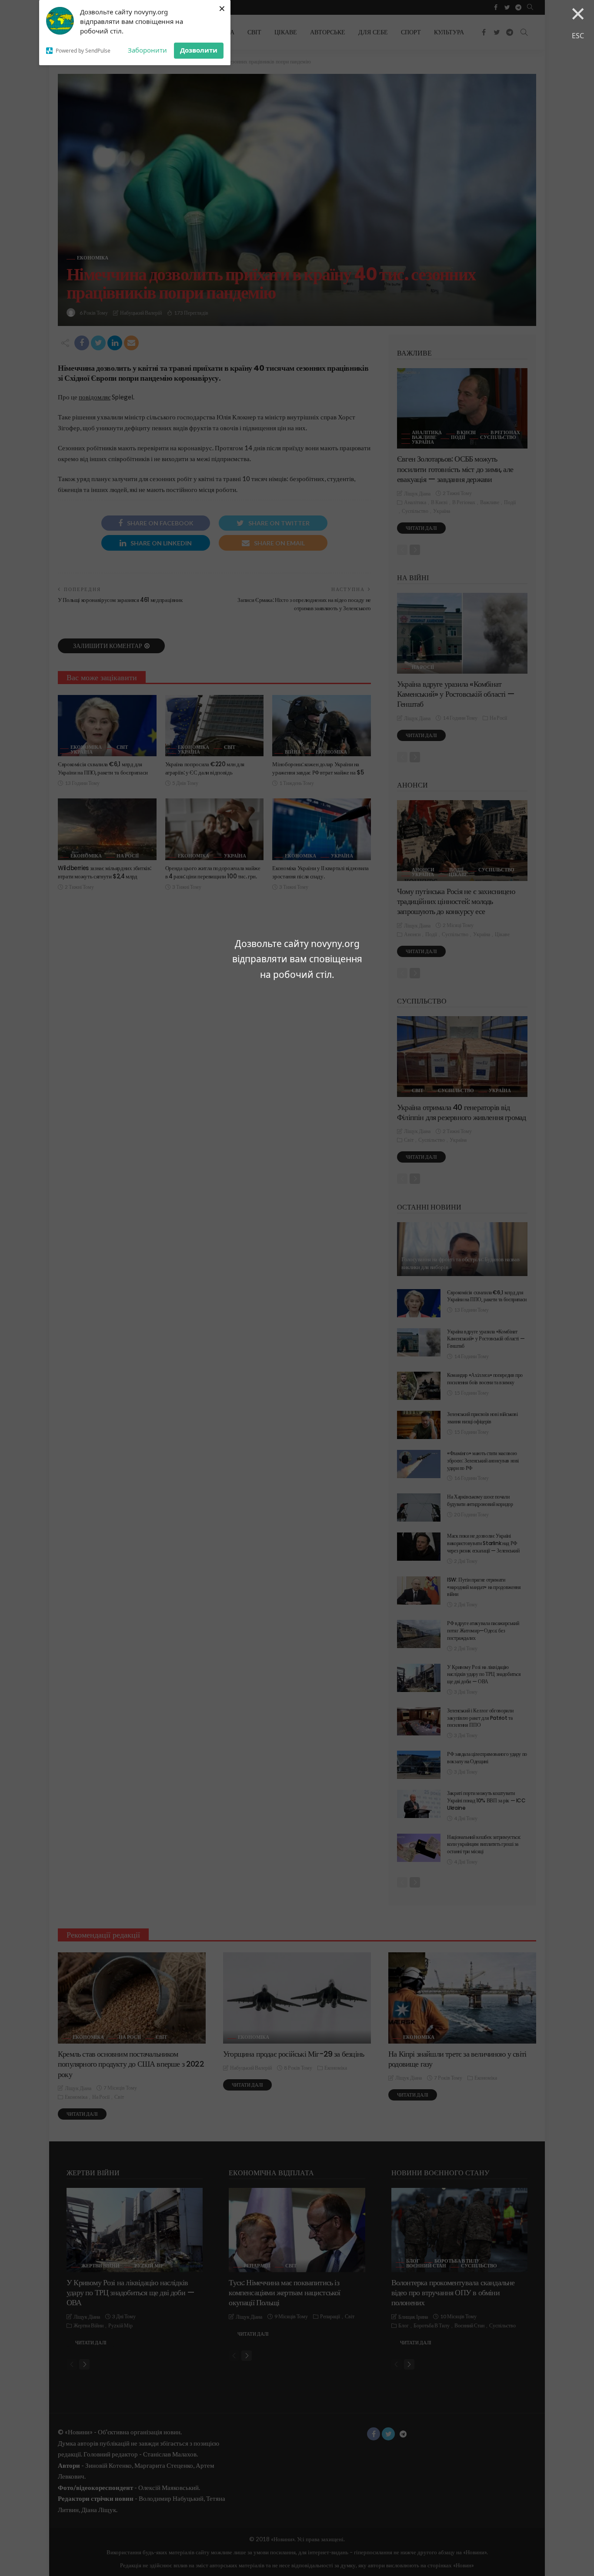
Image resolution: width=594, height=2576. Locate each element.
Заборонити (147, 50)
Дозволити (199, 50)
